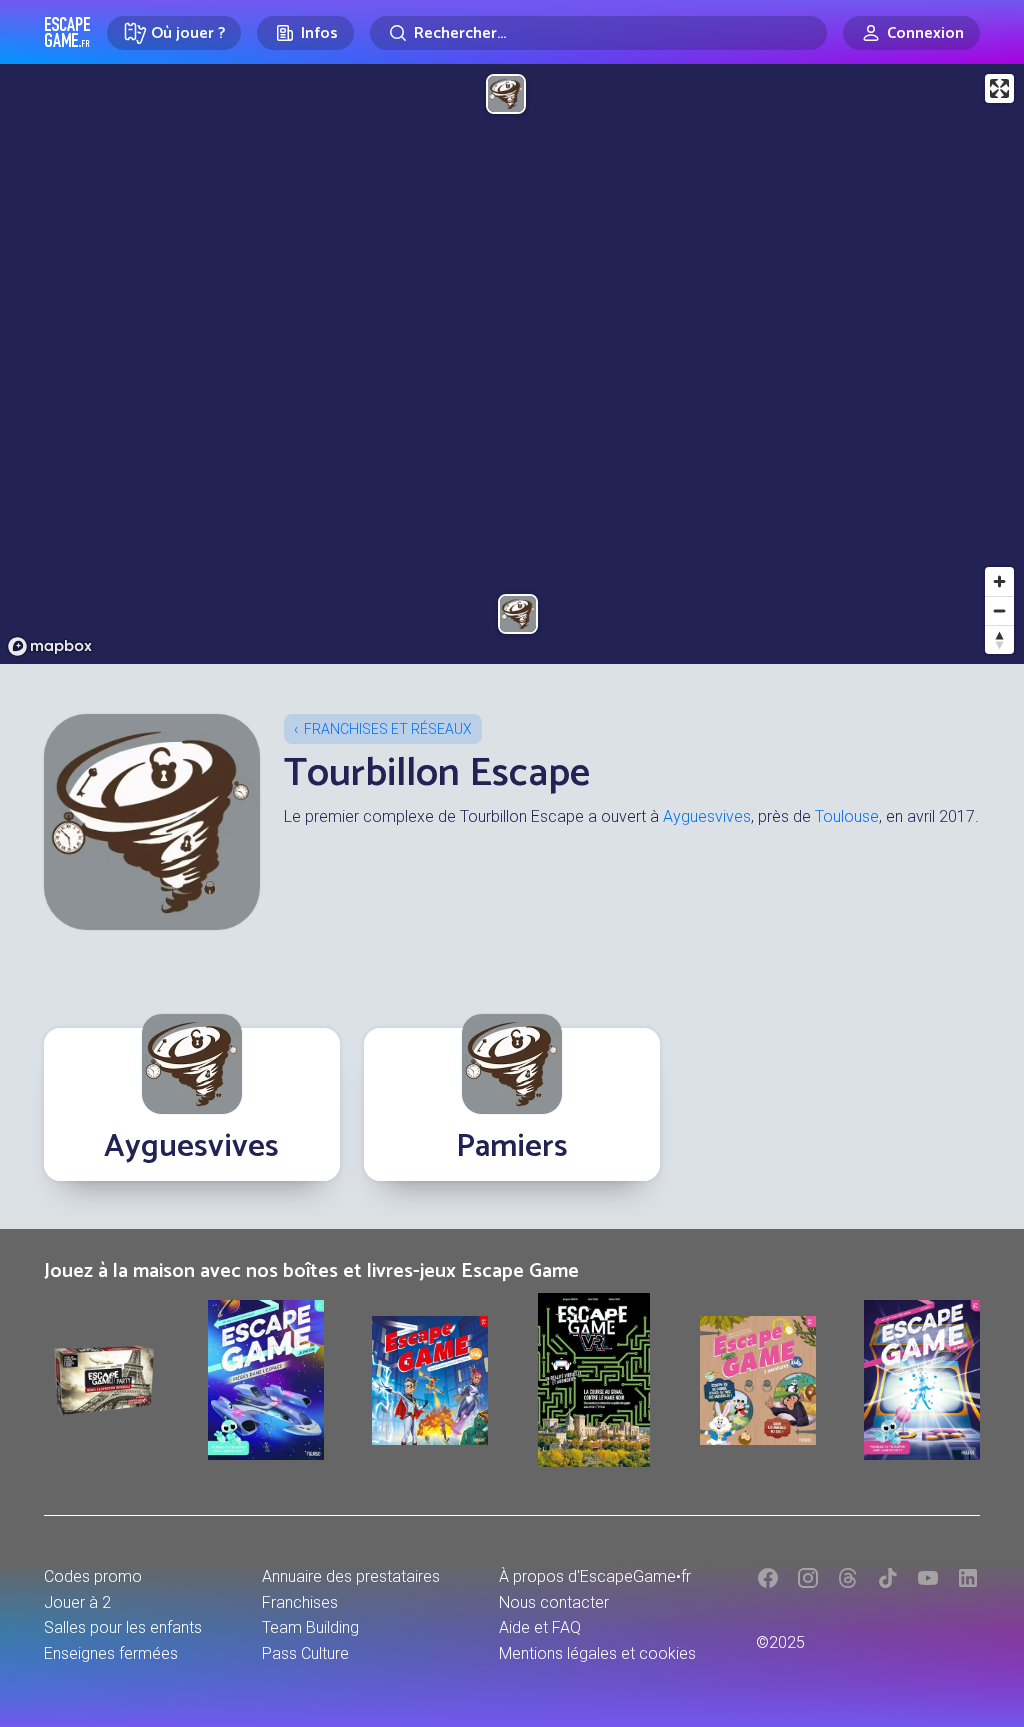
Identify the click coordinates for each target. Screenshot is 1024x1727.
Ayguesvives (707, 816)
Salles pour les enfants (123, 1627)
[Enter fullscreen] (999, 88)
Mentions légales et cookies (597, 1653)
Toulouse (847, 816)
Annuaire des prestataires (351, 1576)
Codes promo (93, 1576)
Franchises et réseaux (388, 729)
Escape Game (67, 32)
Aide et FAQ (540, 1627)
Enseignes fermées (111, 1653)
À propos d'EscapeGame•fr (595, 1576)
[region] (512, 364)
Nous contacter (554, 1602)
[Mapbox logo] (50, 646)
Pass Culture (305, 1653)
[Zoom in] (999, 581)
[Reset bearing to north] (999, 639)
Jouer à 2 (77, 1602)
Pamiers (512, 1147)
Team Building (310, 1627)
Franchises (300, 1602)
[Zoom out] (999, 610)
